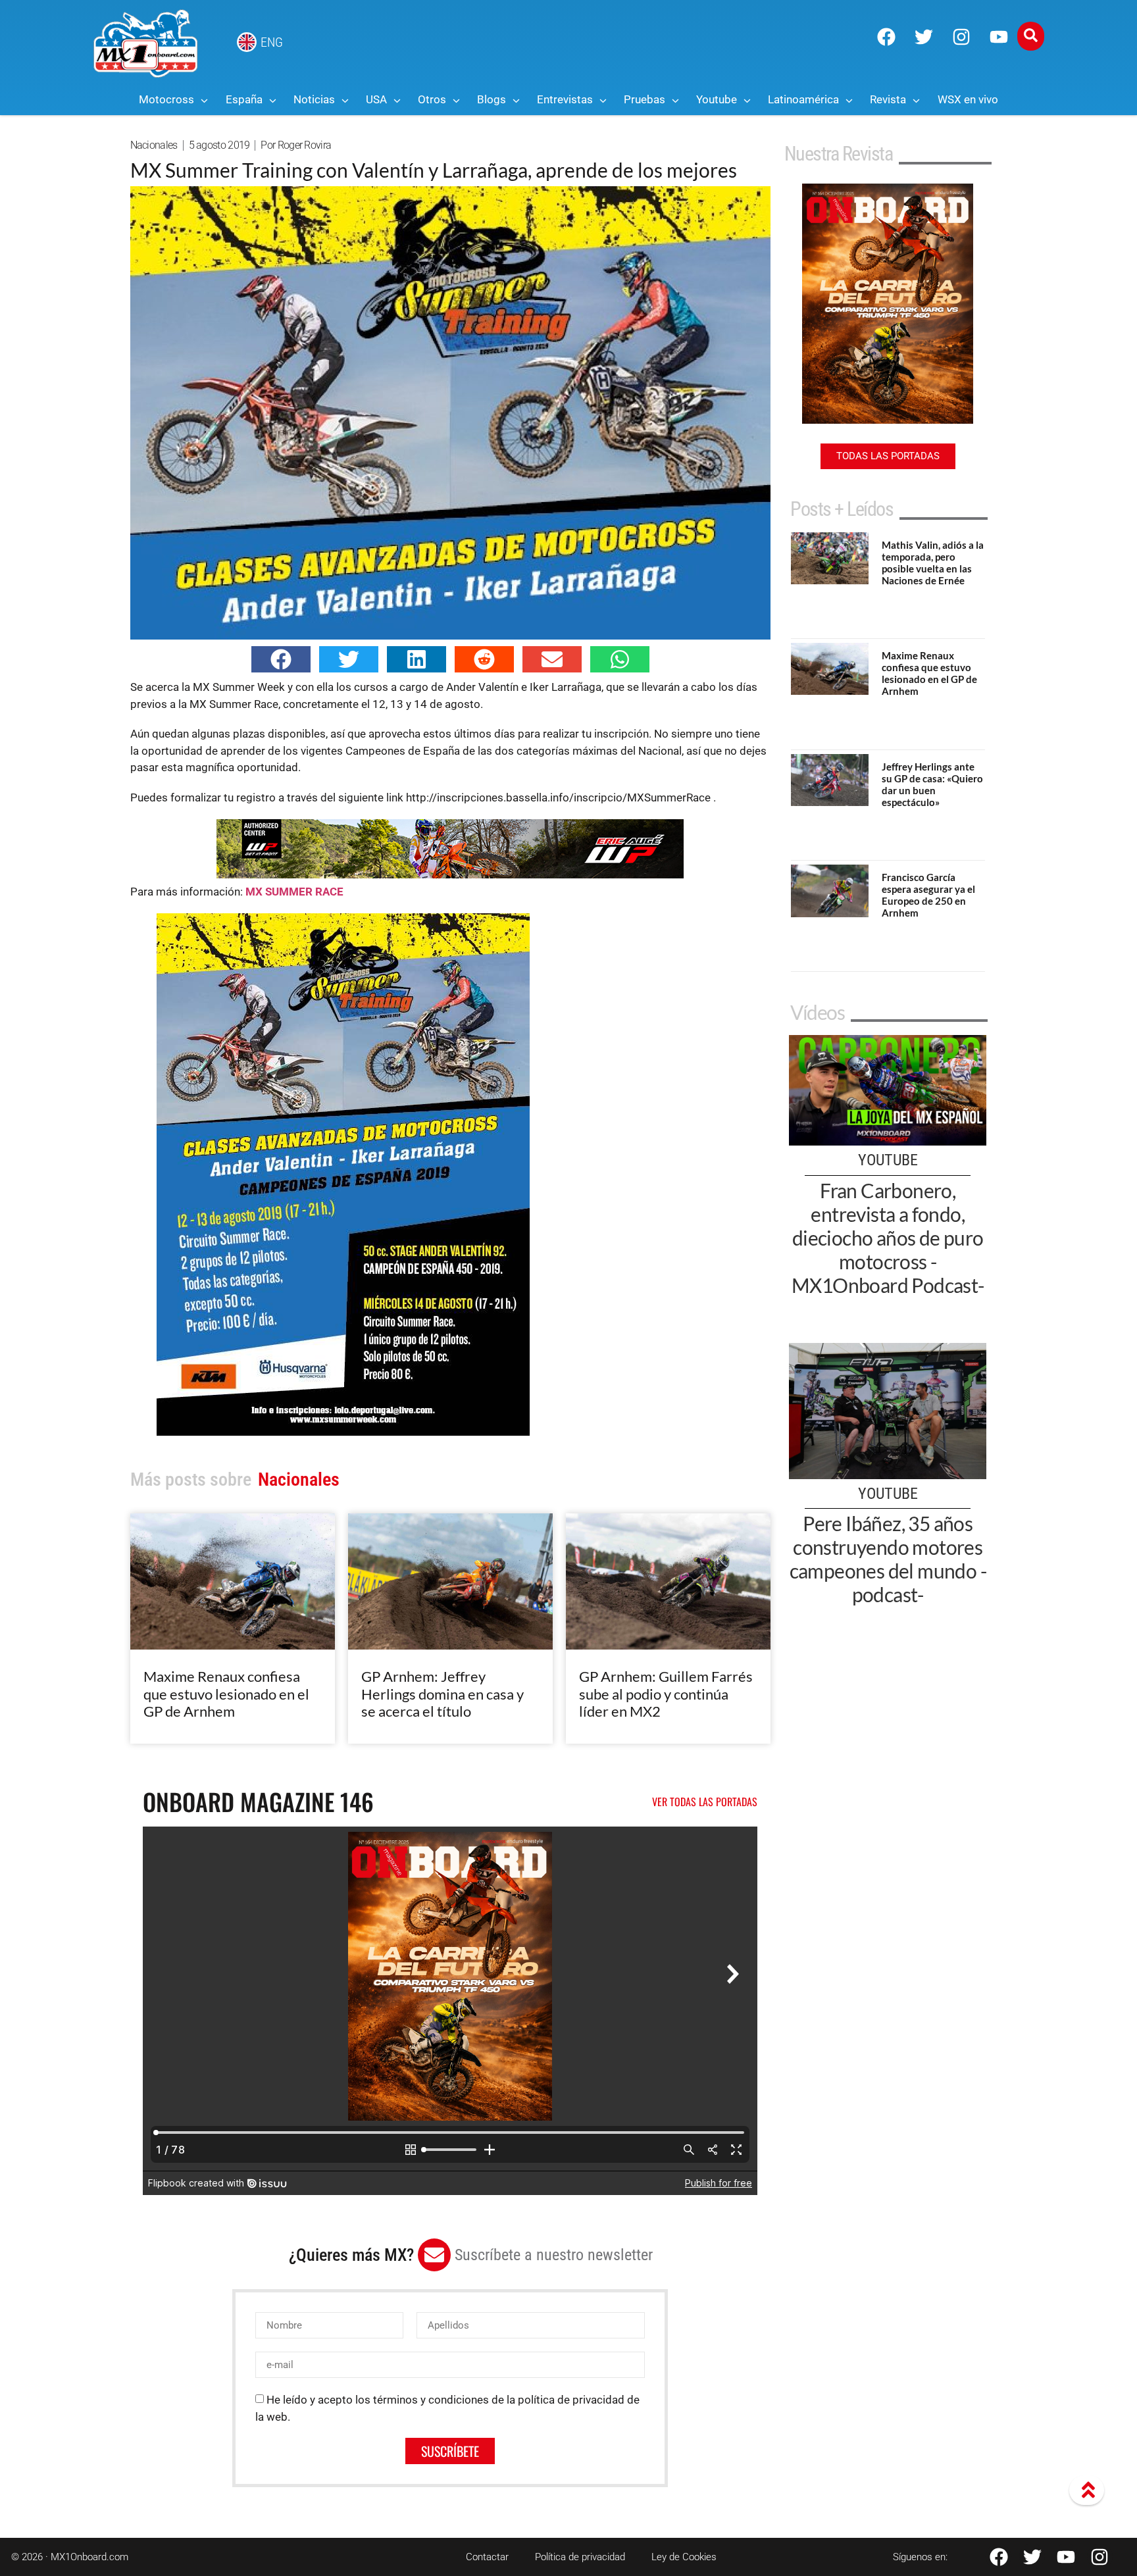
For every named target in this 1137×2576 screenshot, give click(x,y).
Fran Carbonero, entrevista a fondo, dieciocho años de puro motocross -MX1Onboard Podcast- (888, 1238)
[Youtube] (999, 37)
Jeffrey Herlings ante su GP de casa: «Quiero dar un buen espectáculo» (932, 784)
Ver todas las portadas (705, 1802)
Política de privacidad (580, 2557)
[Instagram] (961, 37)
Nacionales (154, 145)
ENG (272, 42)
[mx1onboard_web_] (450, 874)
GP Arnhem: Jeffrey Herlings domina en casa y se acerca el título (442, 1694)
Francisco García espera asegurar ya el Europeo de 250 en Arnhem (928, 895)
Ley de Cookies (684, 2557)
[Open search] (1031, 36)
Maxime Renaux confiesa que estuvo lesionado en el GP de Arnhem (226, 1694)
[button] (281, 659)
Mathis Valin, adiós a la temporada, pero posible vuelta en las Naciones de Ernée (933, 563)
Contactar (487, 2557)
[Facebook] (886, 37)
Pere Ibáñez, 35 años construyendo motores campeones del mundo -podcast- (888, 1559)
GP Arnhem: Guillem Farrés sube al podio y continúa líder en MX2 (666, 1694)
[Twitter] (924, 37)
